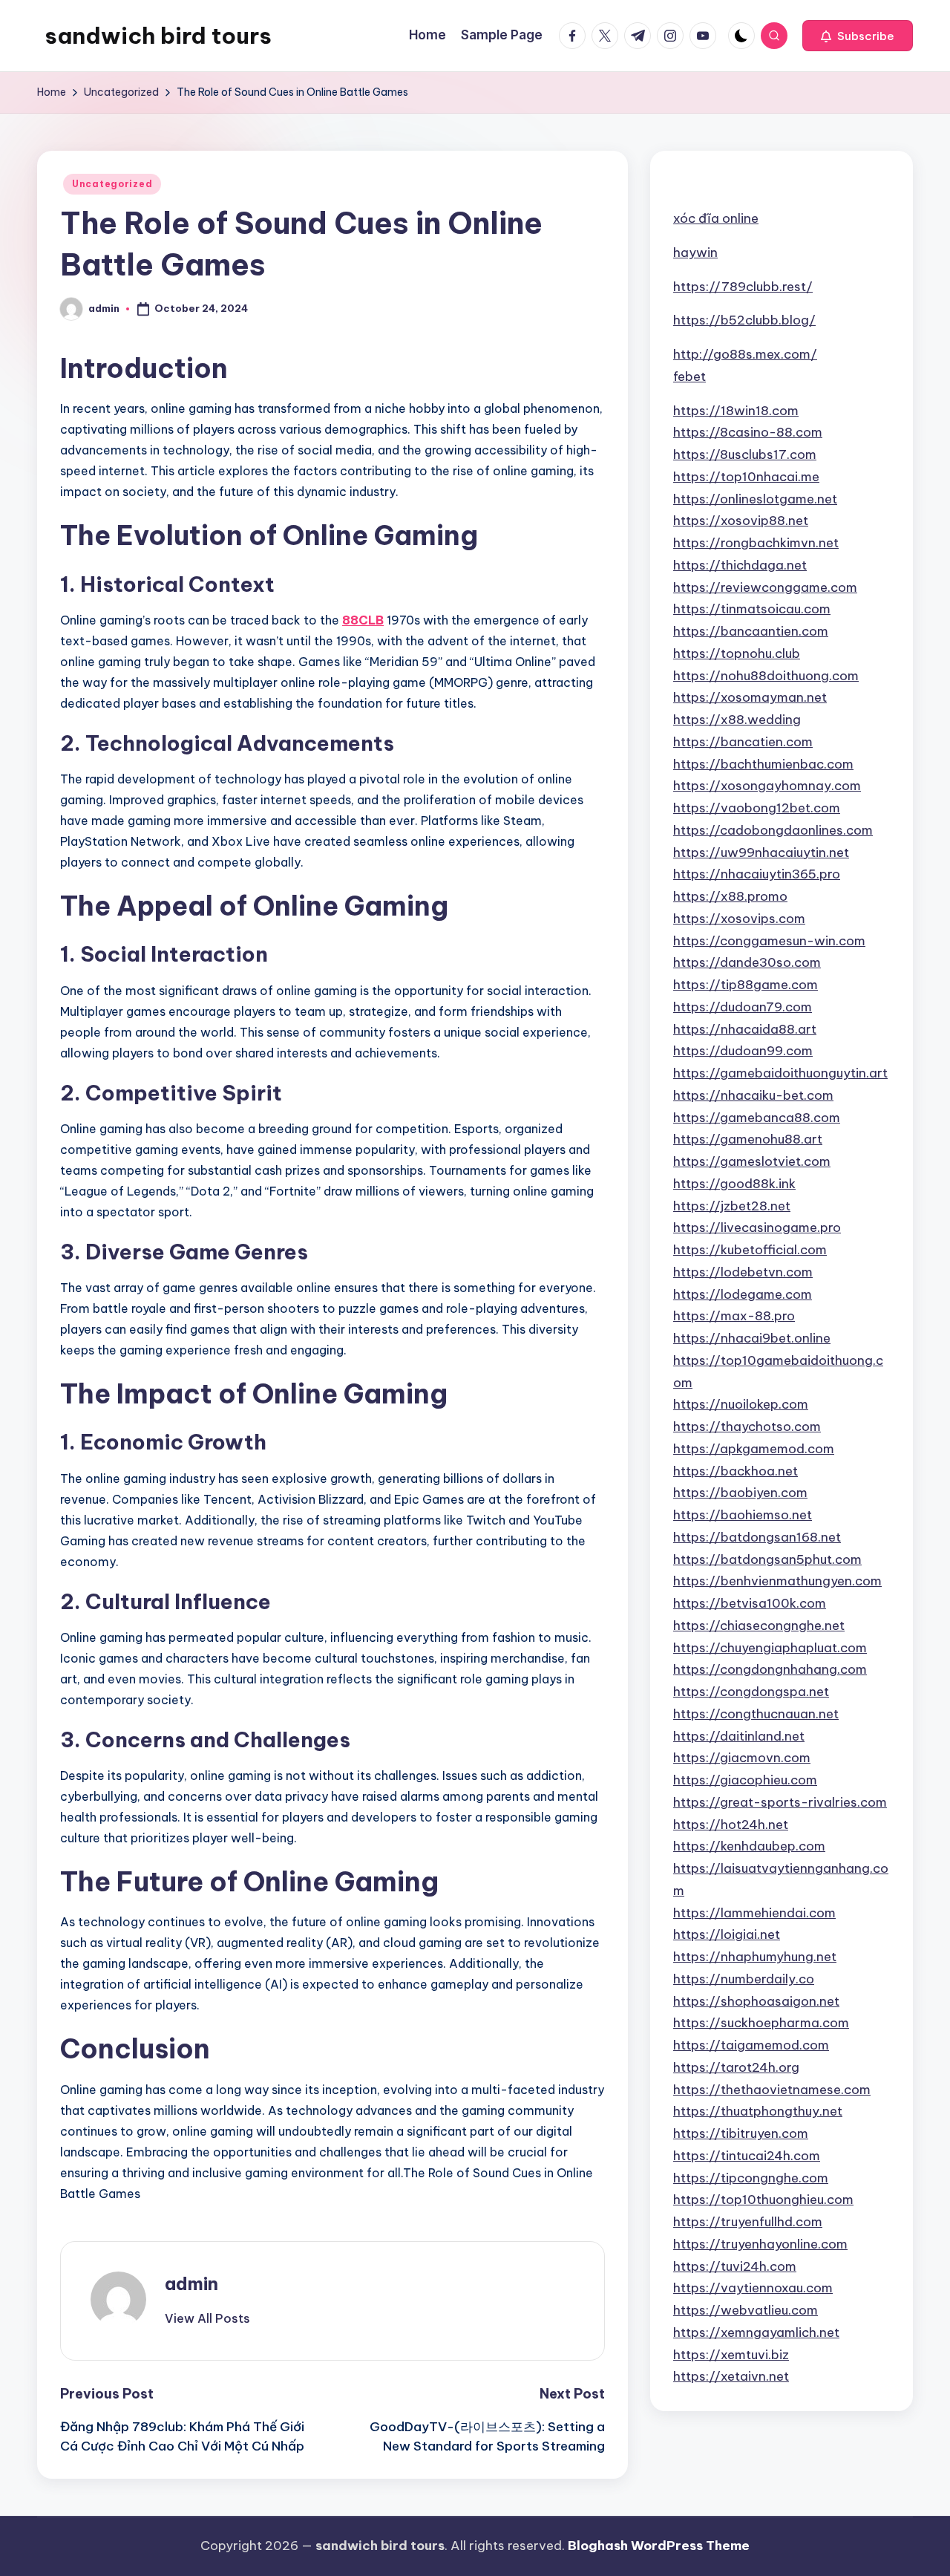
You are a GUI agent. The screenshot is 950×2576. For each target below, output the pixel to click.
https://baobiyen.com (740, 1493)
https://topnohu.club (737, 653)
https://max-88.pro (734, 1316)
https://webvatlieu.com (746, 2309)
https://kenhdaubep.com (749, 1846)
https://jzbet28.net (732, 1205)
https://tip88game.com (746, 984)
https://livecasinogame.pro (757, 1227)
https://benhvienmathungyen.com (777, 1581)
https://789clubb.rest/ (743, 286)
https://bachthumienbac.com (763, 763)
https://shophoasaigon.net (756, 2001)
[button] (858, 36)
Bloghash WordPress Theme (659, 2546)
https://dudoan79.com (743, 1006)
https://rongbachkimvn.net (756, 542)
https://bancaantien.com (751, 630)
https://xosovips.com (739, 918)
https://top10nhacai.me (746, 476)
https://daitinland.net (739, 1735)
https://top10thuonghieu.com (763, 2200)
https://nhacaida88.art (745, 1028)
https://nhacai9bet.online (752, 1337)
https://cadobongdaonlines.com (773, 829)
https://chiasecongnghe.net (759, 1625)
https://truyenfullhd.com (748, 2221)
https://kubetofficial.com (750, 1249)
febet (689, 376)
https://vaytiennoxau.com (753, 2288)
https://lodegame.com (743, 1294)
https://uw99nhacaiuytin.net (761, 852)
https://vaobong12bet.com (757, 807)
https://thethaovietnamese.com (772, 2089)
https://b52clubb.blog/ (744, 320)
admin (191, 2283)
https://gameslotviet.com (752, 1161)
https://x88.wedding (737, 719)
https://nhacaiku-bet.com (753, 1095)
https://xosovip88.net (741, 521)
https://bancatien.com (743, 741)
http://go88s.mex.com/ (745, 353)
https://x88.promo (730, 896)
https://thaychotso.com (747, 1426)
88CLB (363, 620)
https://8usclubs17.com (745, 454)
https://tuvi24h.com (735, 2266)
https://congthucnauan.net (756, 1713)
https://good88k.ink (734, 1183)
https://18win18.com (736, 410)
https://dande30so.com (747, 962)
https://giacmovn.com (742, 1758)
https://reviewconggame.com (765, 587)
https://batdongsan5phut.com (767, 1559)
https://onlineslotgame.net (755, 498)
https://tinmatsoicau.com (752, 609)
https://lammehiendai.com (754, 1912)
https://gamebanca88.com (757, 1117)
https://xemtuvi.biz (731, 2354)
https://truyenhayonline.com (760, 2243)
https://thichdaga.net (740, 564)
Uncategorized (112, 184)
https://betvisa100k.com (750, 1602)
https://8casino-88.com (748, 432)
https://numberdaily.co (744, 1978)
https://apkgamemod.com (754, 1448)
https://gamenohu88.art (748, 1139)
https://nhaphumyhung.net (755, 1956)
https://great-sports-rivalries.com (780, 1801)
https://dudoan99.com (743, 1051)
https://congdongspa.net (751, 1691)
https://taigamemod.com (751, 2044)
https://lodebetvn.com (743, 1271)
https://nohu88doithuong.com (766, 675)
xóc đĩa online (716, 218)
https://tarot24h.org (736, 2067)
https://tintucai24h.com (747, 2155)
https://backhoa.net (736, 1470)
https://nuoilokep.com (741, 1404)
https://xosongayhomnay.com (767, 786)
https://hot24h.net (731, 1824)
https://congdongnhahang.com (770, 1669)
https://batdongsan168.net (757, 1536)
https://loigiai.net (727, 1934)
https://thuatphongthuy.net (758, 2111)
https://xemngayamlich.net (756, 2332)
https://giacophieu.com (745, 1779)
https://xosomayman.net (750, 697)
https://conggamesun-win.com (769, 940)
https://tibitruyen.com (741, 2133)
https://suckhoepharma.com (761, 2023)
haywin (695, 252)
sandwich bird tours (158, 36)
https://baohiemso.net (743, 1514)
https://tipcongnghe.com (751, 2177)
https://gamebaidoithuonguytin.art (780, 1072)
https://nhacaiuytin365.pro (757, 874)
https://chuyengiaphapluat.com (770, 1647)
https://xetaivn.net (731, 2376)
